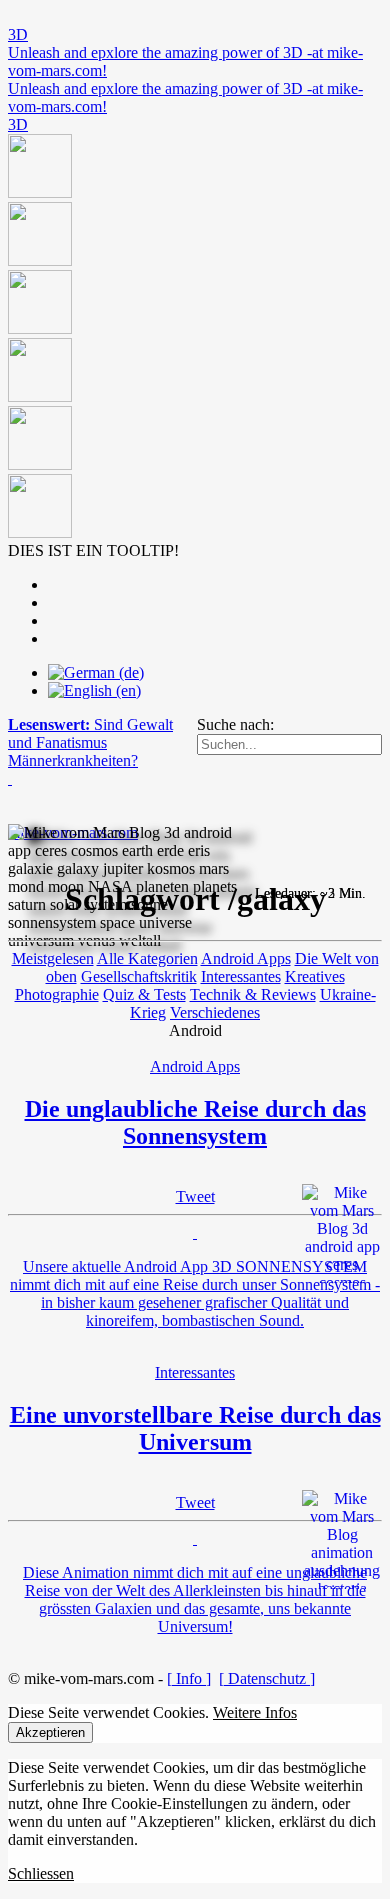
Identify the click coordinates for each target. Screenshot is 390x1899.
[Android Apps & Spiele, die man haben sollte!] (195, 338)
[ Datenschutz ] (267, 1678)
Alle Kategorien (147, 958)
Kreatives (315, 976)
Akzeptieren (50, 1732)
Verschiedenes (215, 1012)
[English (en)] (94, 690)
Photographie (57, 994)
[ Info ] (189, 1678)
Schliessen (41, 1873)
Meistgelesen (53, 958)
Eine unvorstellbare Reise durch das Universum (195, 1428)
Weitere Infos (255, 1712)
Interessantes (241, 976)
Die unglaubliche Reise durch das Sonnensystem (195, 1122)
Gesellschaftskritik (139, 976)
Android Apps (246, 958)
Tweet (195, 1196)
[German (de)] (96, 672)
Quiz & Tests (144, 994)
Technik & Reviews (253, 994)
